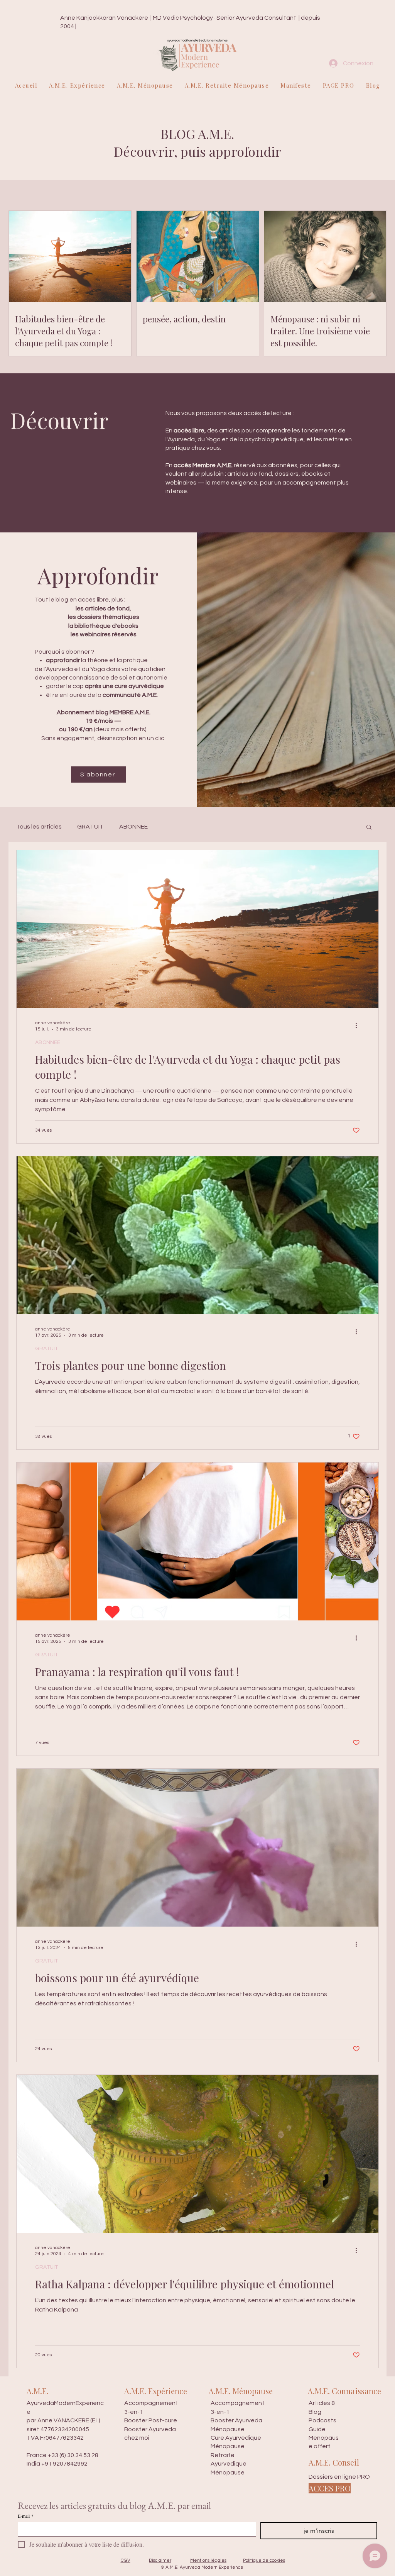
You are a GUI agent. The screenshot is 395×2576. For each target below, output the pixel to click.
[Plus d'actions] (359, 1025)
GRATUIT (90, 827)
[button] (369, 828)
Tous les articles (39, 827)
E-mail (26, 2516)
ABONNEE (133, 827)
